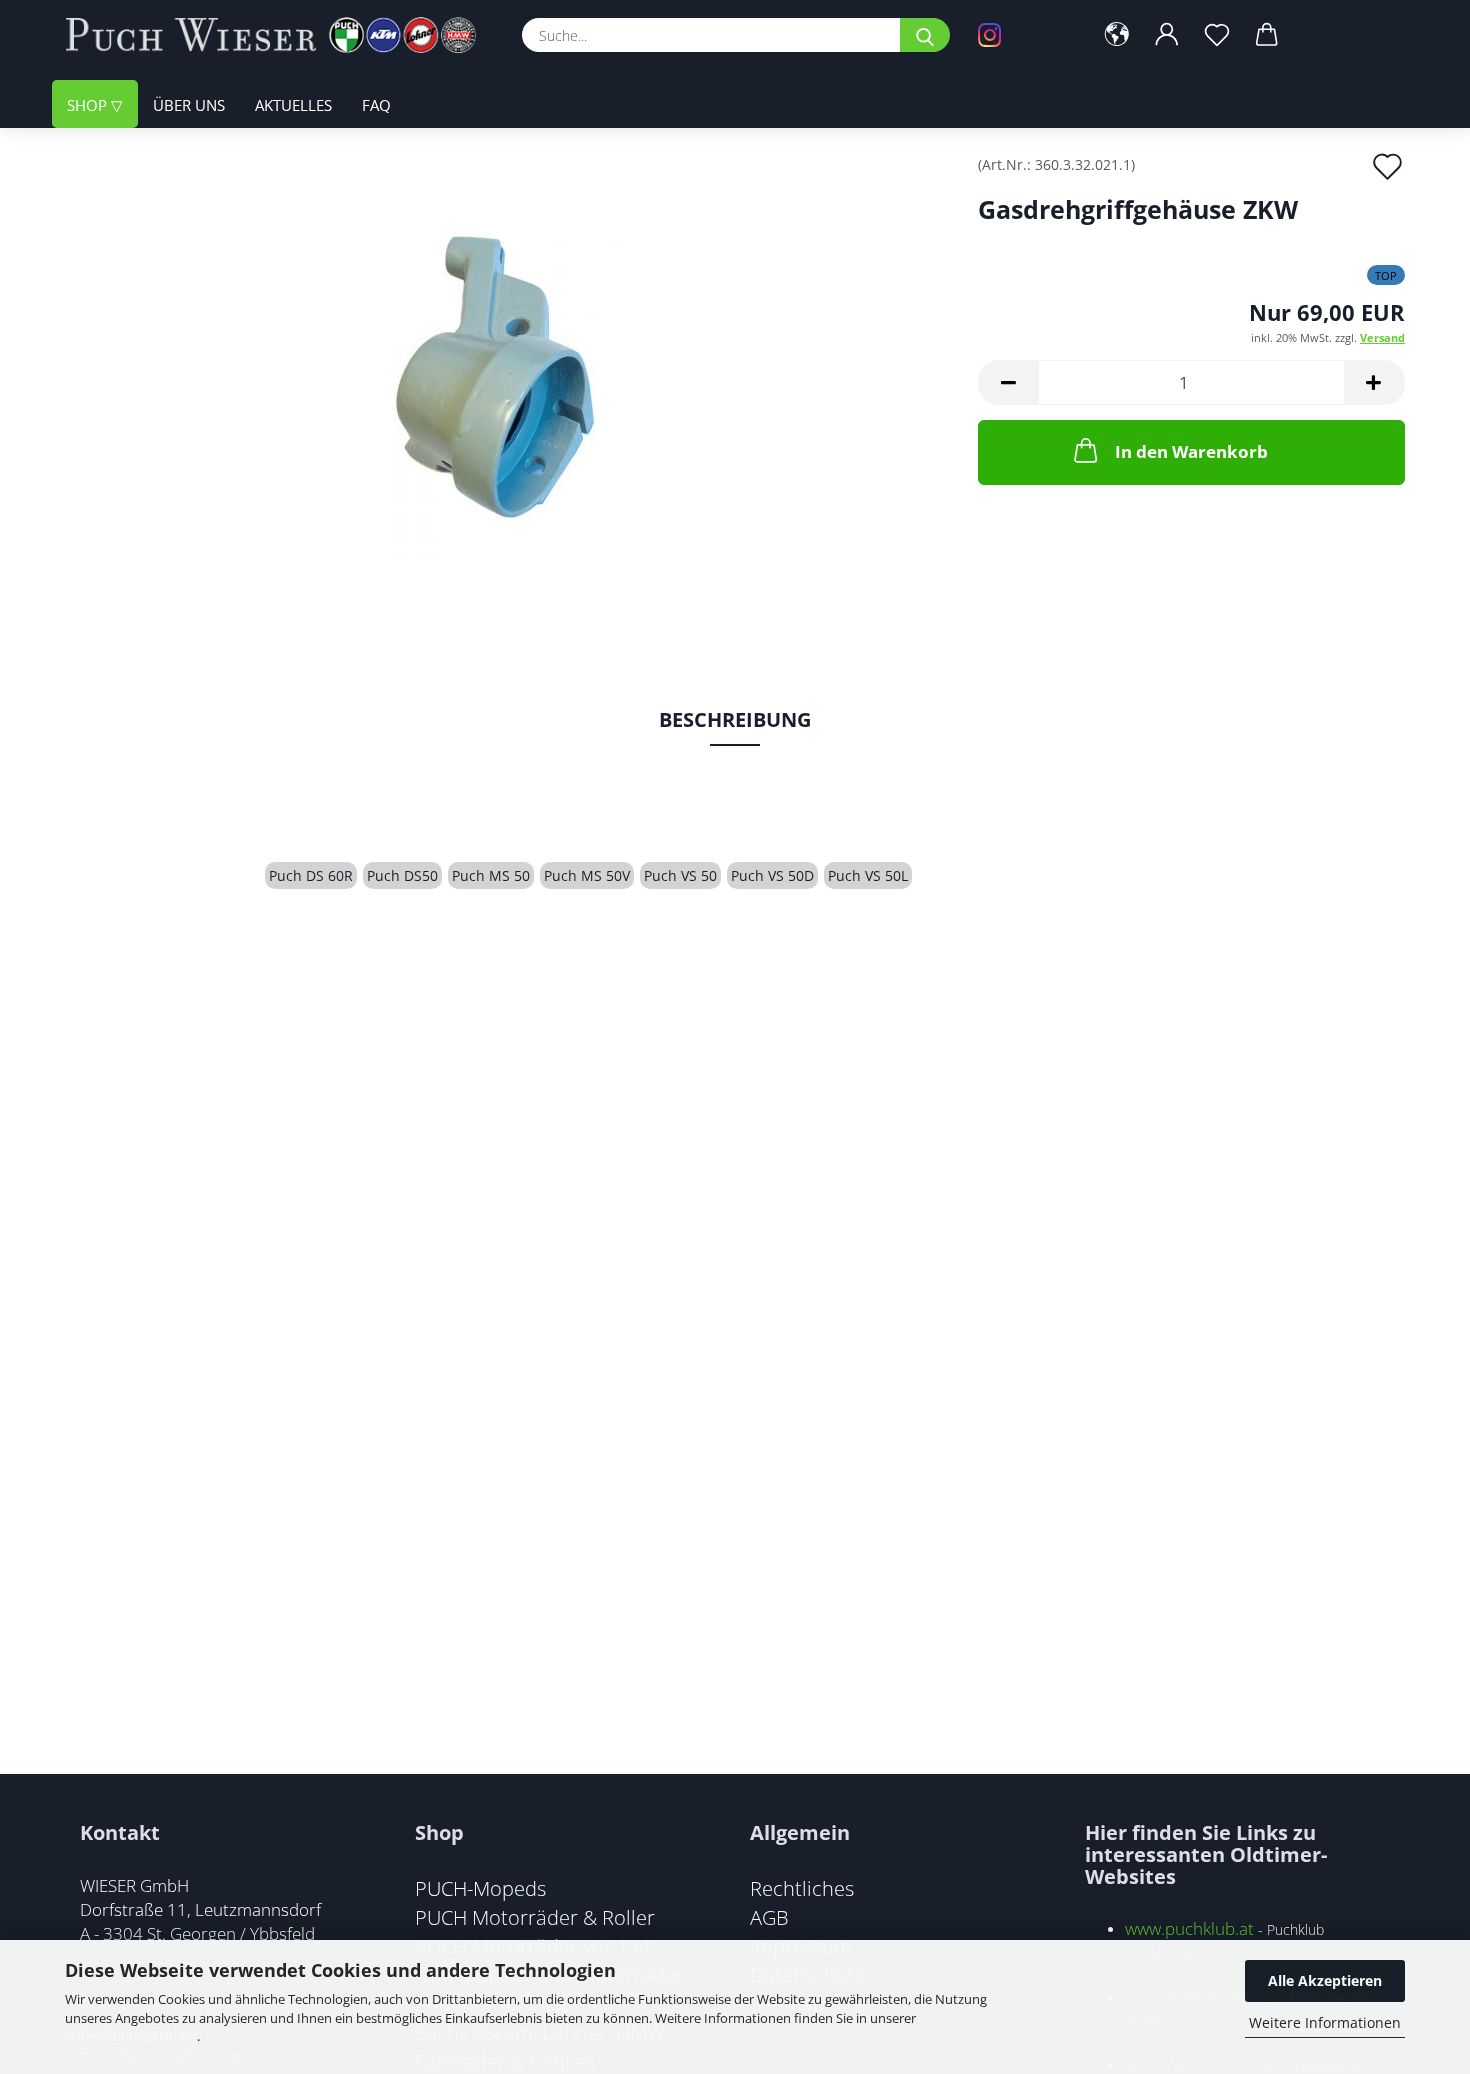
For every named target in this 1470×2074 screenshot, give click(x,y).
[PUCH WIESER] (278, 35)
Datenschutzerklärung (131, 2036)
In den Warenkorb (1191, 451)
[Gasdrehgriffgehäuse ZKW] (507, 381)
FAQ (376, 105)
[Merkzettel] (1217, 35)
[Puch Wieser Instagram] (1020, 35)
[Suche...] (925, 35)
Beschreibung (735, 719)
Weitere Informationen (1325, 2022)
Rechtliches (802, 1888)
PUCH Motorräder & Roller (535, 1917)
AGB (769, 1917)
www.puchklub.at (1189, 1928)
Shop (89, 105)
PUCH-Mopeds (480, 1888)
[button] (1117, 35)
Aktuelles (293, 105)
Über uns (189, 105)
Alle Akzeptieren (1325, 1980)
